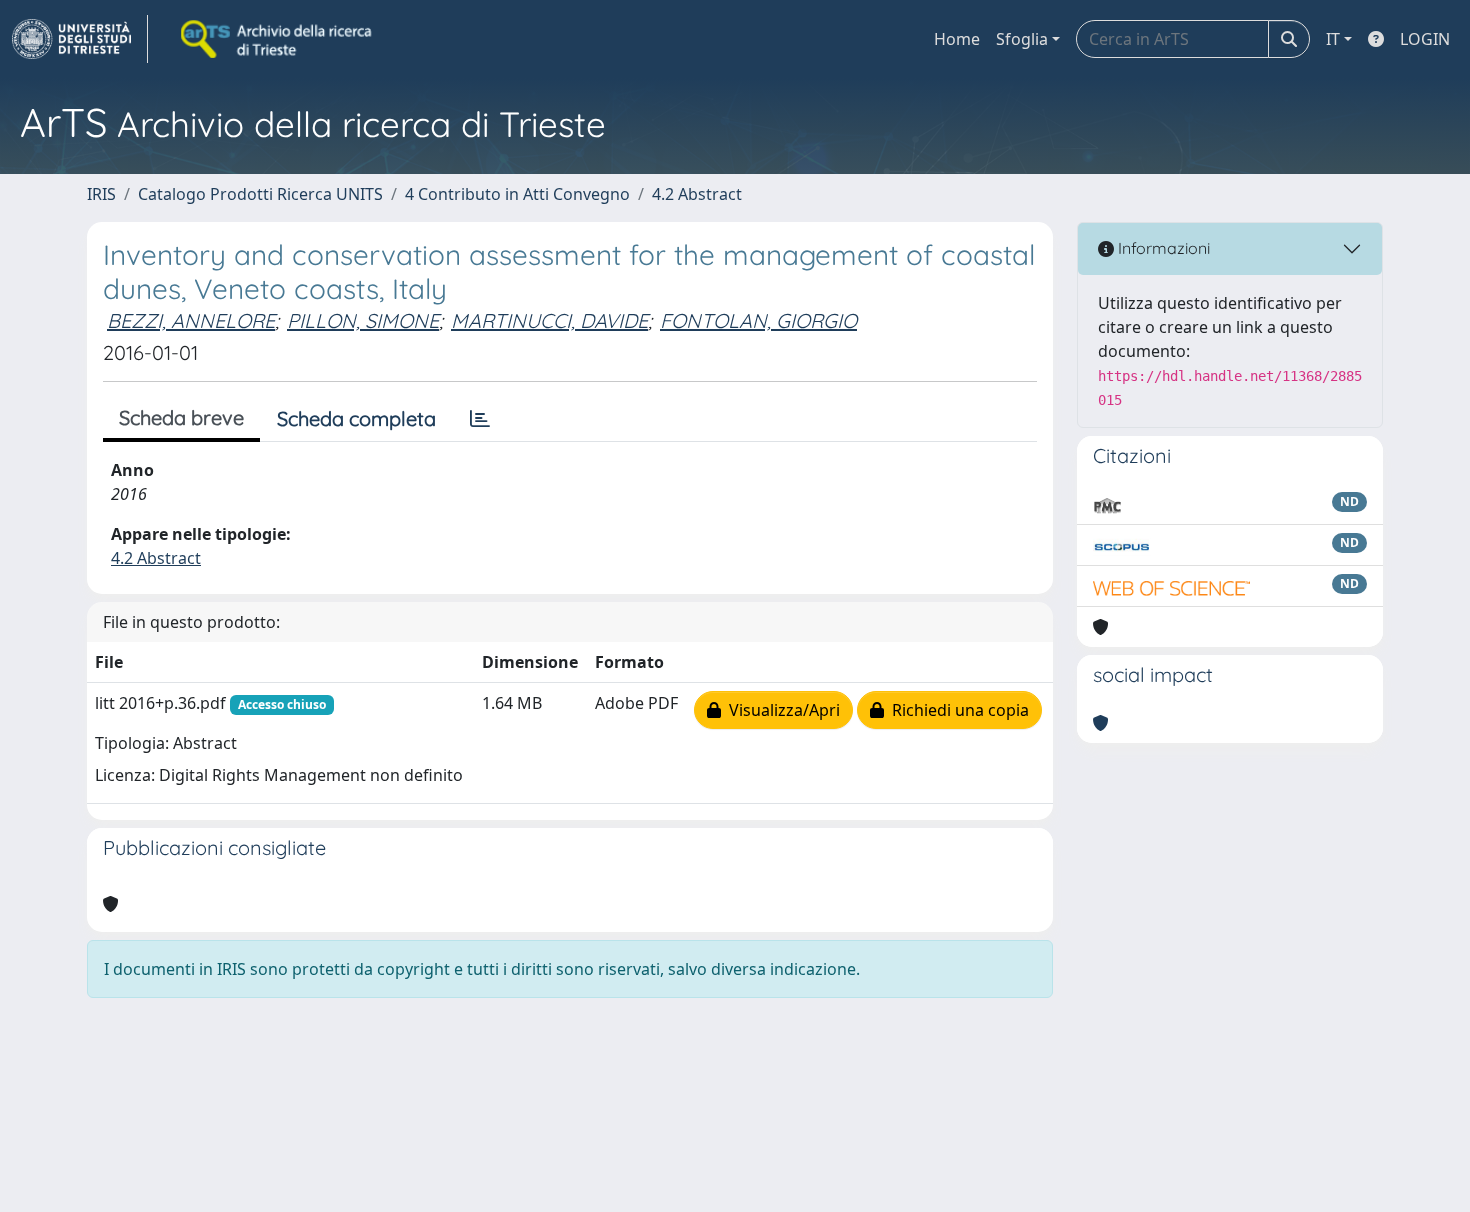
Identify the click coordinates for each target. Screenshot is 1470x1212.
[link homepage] (80, 39)
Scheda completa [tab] (356, 418)
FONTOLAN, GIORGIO (758, 320)
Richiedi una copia (956, 710)
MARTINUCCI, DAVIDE (549, 320)
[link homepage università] (278, 39)
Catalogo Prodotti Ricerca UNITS (260, 194)
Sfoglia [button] (1022, 39)
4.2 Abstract (697, 194)
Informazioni (1162, 248)
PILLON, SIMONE (363, 320)
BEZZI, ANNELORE (191, 320)
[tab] (480, 419)
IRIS (101, 194)
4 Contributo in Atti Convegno (517, 194)
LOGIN (1425, 39)
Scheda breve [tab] (181, 417)
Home (957, 39)
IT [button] (1333, 39)
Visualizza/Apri (780, 710)
